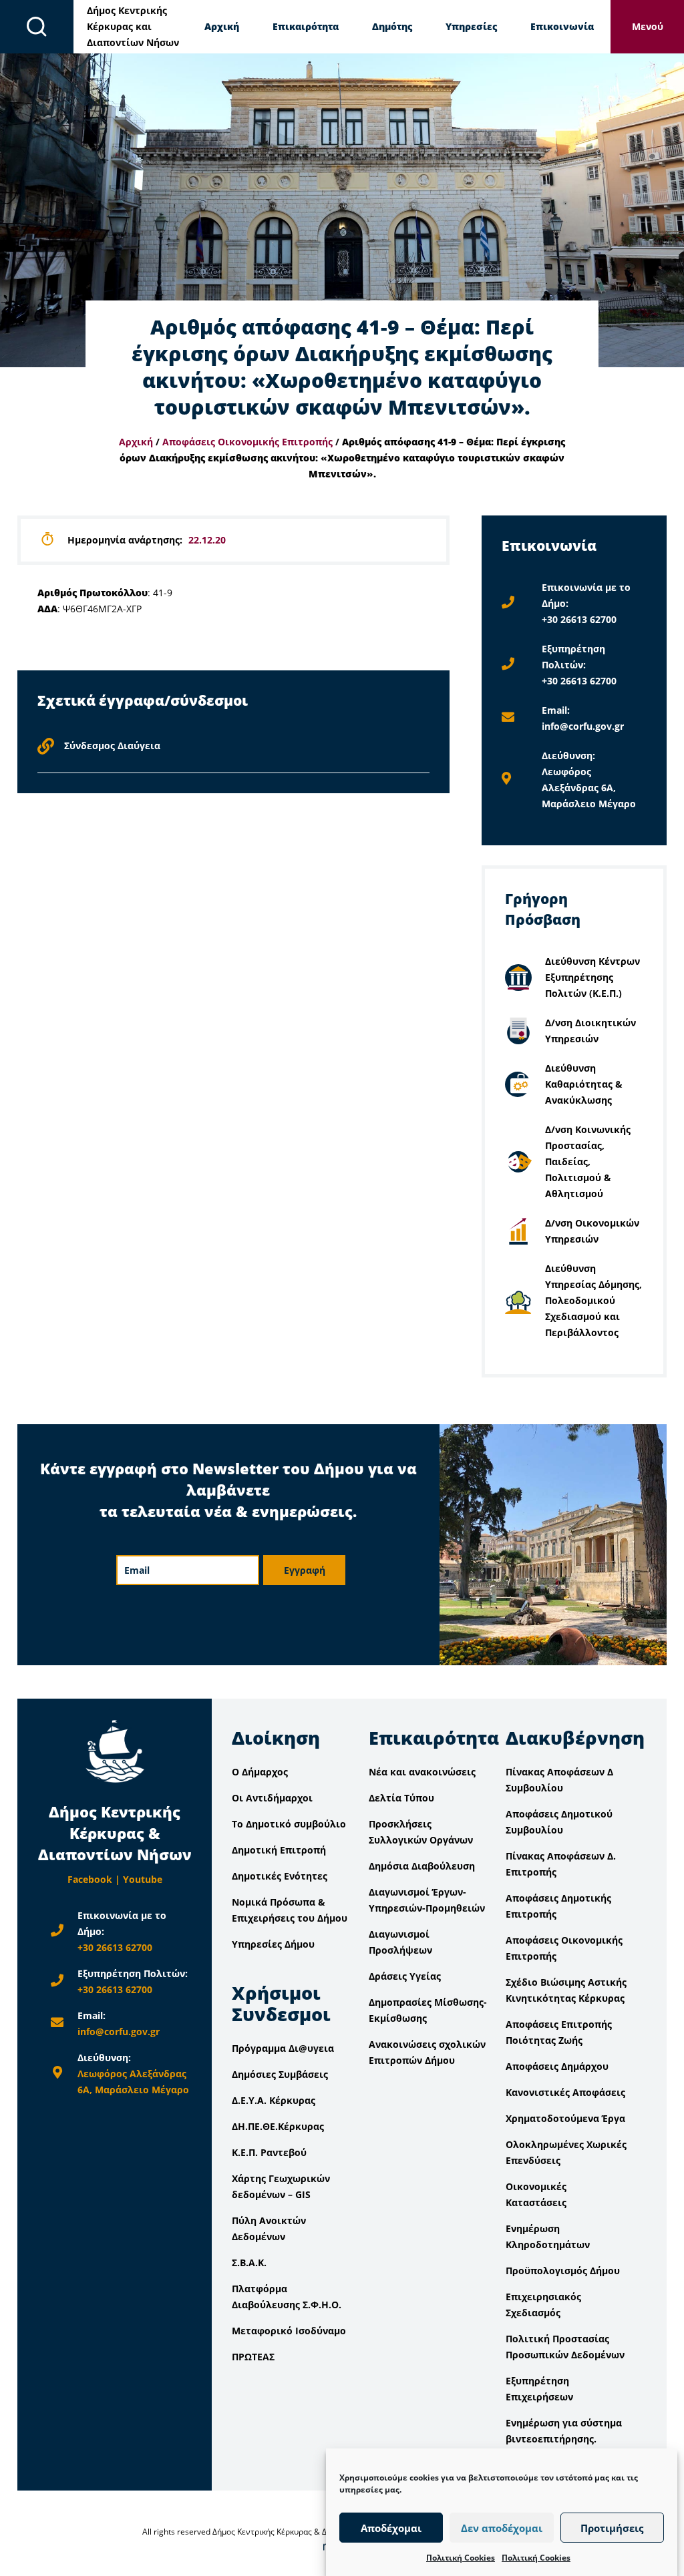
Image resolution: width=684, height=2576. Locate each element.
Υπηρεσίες (471, 26)
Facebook (90, 1879)
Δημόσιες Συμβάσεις (280, 2074)
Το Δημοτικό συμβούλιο (289, 1824)
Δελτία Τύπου (401, 1798)
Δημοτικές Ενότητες (280, 1876)
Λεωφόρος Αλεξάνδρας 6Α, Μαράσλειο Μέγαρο (589, 788)
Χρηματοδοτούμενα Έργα (565, 2118)
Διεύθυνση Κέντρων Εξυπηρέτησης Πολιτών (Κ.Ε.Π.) (592, 977)
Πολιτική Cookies (461, 2558)
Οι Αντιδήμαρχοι (272, 1798)
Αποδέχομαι (391, 2528)
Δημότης (392, 26)
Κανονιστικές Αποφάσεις (565, 2092)
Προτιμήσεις (612, 2528)
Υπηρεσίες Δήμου (273, 1944)
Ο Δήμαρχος (260, 1772)
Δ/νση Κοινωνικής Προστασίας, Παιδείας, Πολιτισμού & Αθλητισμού (588, 1161)
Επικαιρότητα (306, 26)
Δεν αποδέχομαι (502, 2528)
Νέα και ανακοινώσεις (422, 1772)
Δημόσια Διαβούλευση (422, 1866)
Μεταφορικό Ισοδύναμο (289, 2331)
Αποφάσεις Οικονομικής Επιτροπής (247, 442)
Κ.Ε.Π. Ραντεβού (269, 2152)
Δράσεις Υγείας (405, 1976)
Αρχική (222, 26)
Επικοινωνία (562, 26)
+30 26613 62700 (579, 619)
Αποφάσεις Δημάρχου (557, 2066)
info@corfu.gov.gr (583, 726)
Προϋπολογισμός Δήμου (563, 2271)
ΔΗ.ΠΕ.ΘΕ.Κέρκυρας (278, 2126)
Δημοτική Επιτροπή (279, 1850)
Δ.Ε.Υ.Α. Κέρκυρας (274, 2100)
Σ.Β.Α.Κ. (249, 2263)
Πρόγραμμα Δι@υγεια (283, 2048)
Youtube (143, 1879)
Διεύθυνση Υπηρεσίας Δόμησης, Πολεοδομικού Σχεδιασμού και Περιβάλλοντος (593, 1300)
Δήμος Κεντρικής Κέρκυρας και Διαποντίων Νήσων (133, 26)
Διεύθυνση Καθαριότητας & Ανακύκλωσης (584, 1084)
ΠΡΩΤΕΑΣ (253, 2357)
